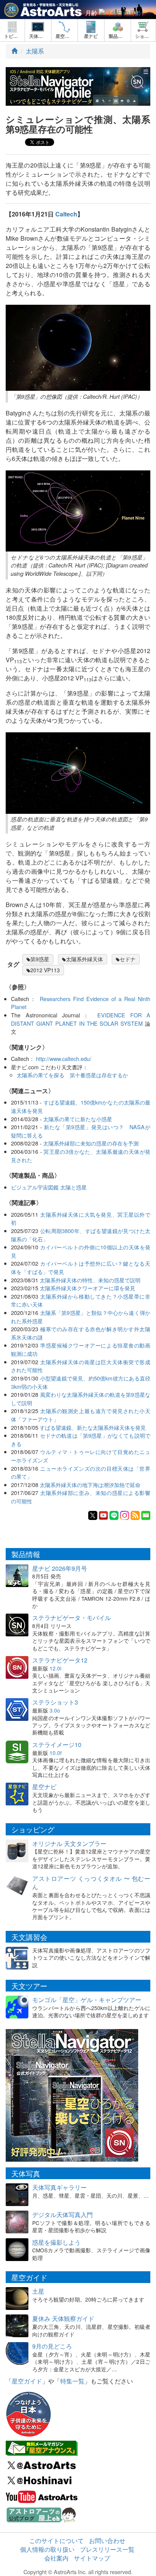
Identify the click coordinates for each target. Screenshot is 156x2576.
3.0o (55, 1710)
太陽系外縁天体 (84, 959)
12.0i (55, 1668)
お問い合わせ (107, 2541)
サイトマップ (92, 2558)
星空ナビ (44, 1787)
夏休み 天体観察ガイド (63, 2318)
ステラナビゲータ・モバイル (72, 1618)
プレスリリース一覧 (107, 2549)
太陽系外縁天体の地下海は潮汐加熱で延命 (90, 1485)
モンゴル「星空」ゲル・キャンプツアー (87, 2000)
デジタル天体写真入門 (62, 2215)
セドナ (128, 959)
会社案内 (56, 2558)
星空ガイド (27, 2381)
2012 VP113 (45, 970)
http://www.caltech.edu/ (64, 1058)
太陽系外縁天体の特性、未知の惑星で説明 (90, 1280)
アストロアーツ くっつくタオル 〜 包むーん (91, 1883)
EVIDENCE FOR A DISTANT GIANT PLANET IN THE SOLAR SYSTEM (81, 1019)
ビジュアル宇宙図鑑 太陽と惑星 (49, 1187)
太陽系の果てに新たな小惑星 (78, 1119)
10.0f (56, 1753)
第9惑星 (40, 959)
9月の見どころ (52, 2346)
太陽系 (35, 51)
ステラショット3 (55, 1702)
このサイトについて (56, 2541)
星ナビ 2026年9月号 (60, 1568)
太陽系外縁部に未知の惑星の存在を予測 (91, 1143)
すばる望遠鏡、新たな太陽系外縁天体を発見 (93, 1427)
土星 (38, 2291)
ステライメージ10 (57, 1745)
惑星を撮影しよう (56, 2242)
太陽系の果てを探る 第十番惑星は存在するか (72, 1075)
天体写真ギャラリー (59, 2187)
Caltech (66, 214)
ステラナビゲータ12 (60, 1660)
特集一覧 (72, 2381)
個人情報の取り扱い (47, 2549)
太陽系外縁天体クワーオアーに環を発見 (87, 1288)
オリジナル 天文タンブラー (69, 1843)
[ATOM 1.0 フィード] (135, 1515)
